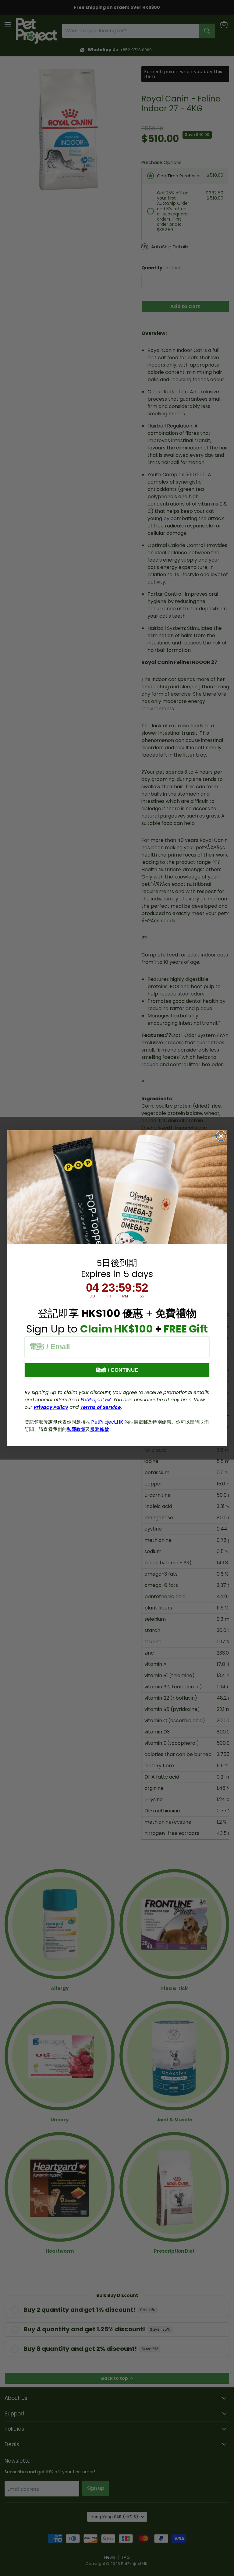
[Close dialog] (221, 1136)
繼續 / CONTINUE (117, 1370)
